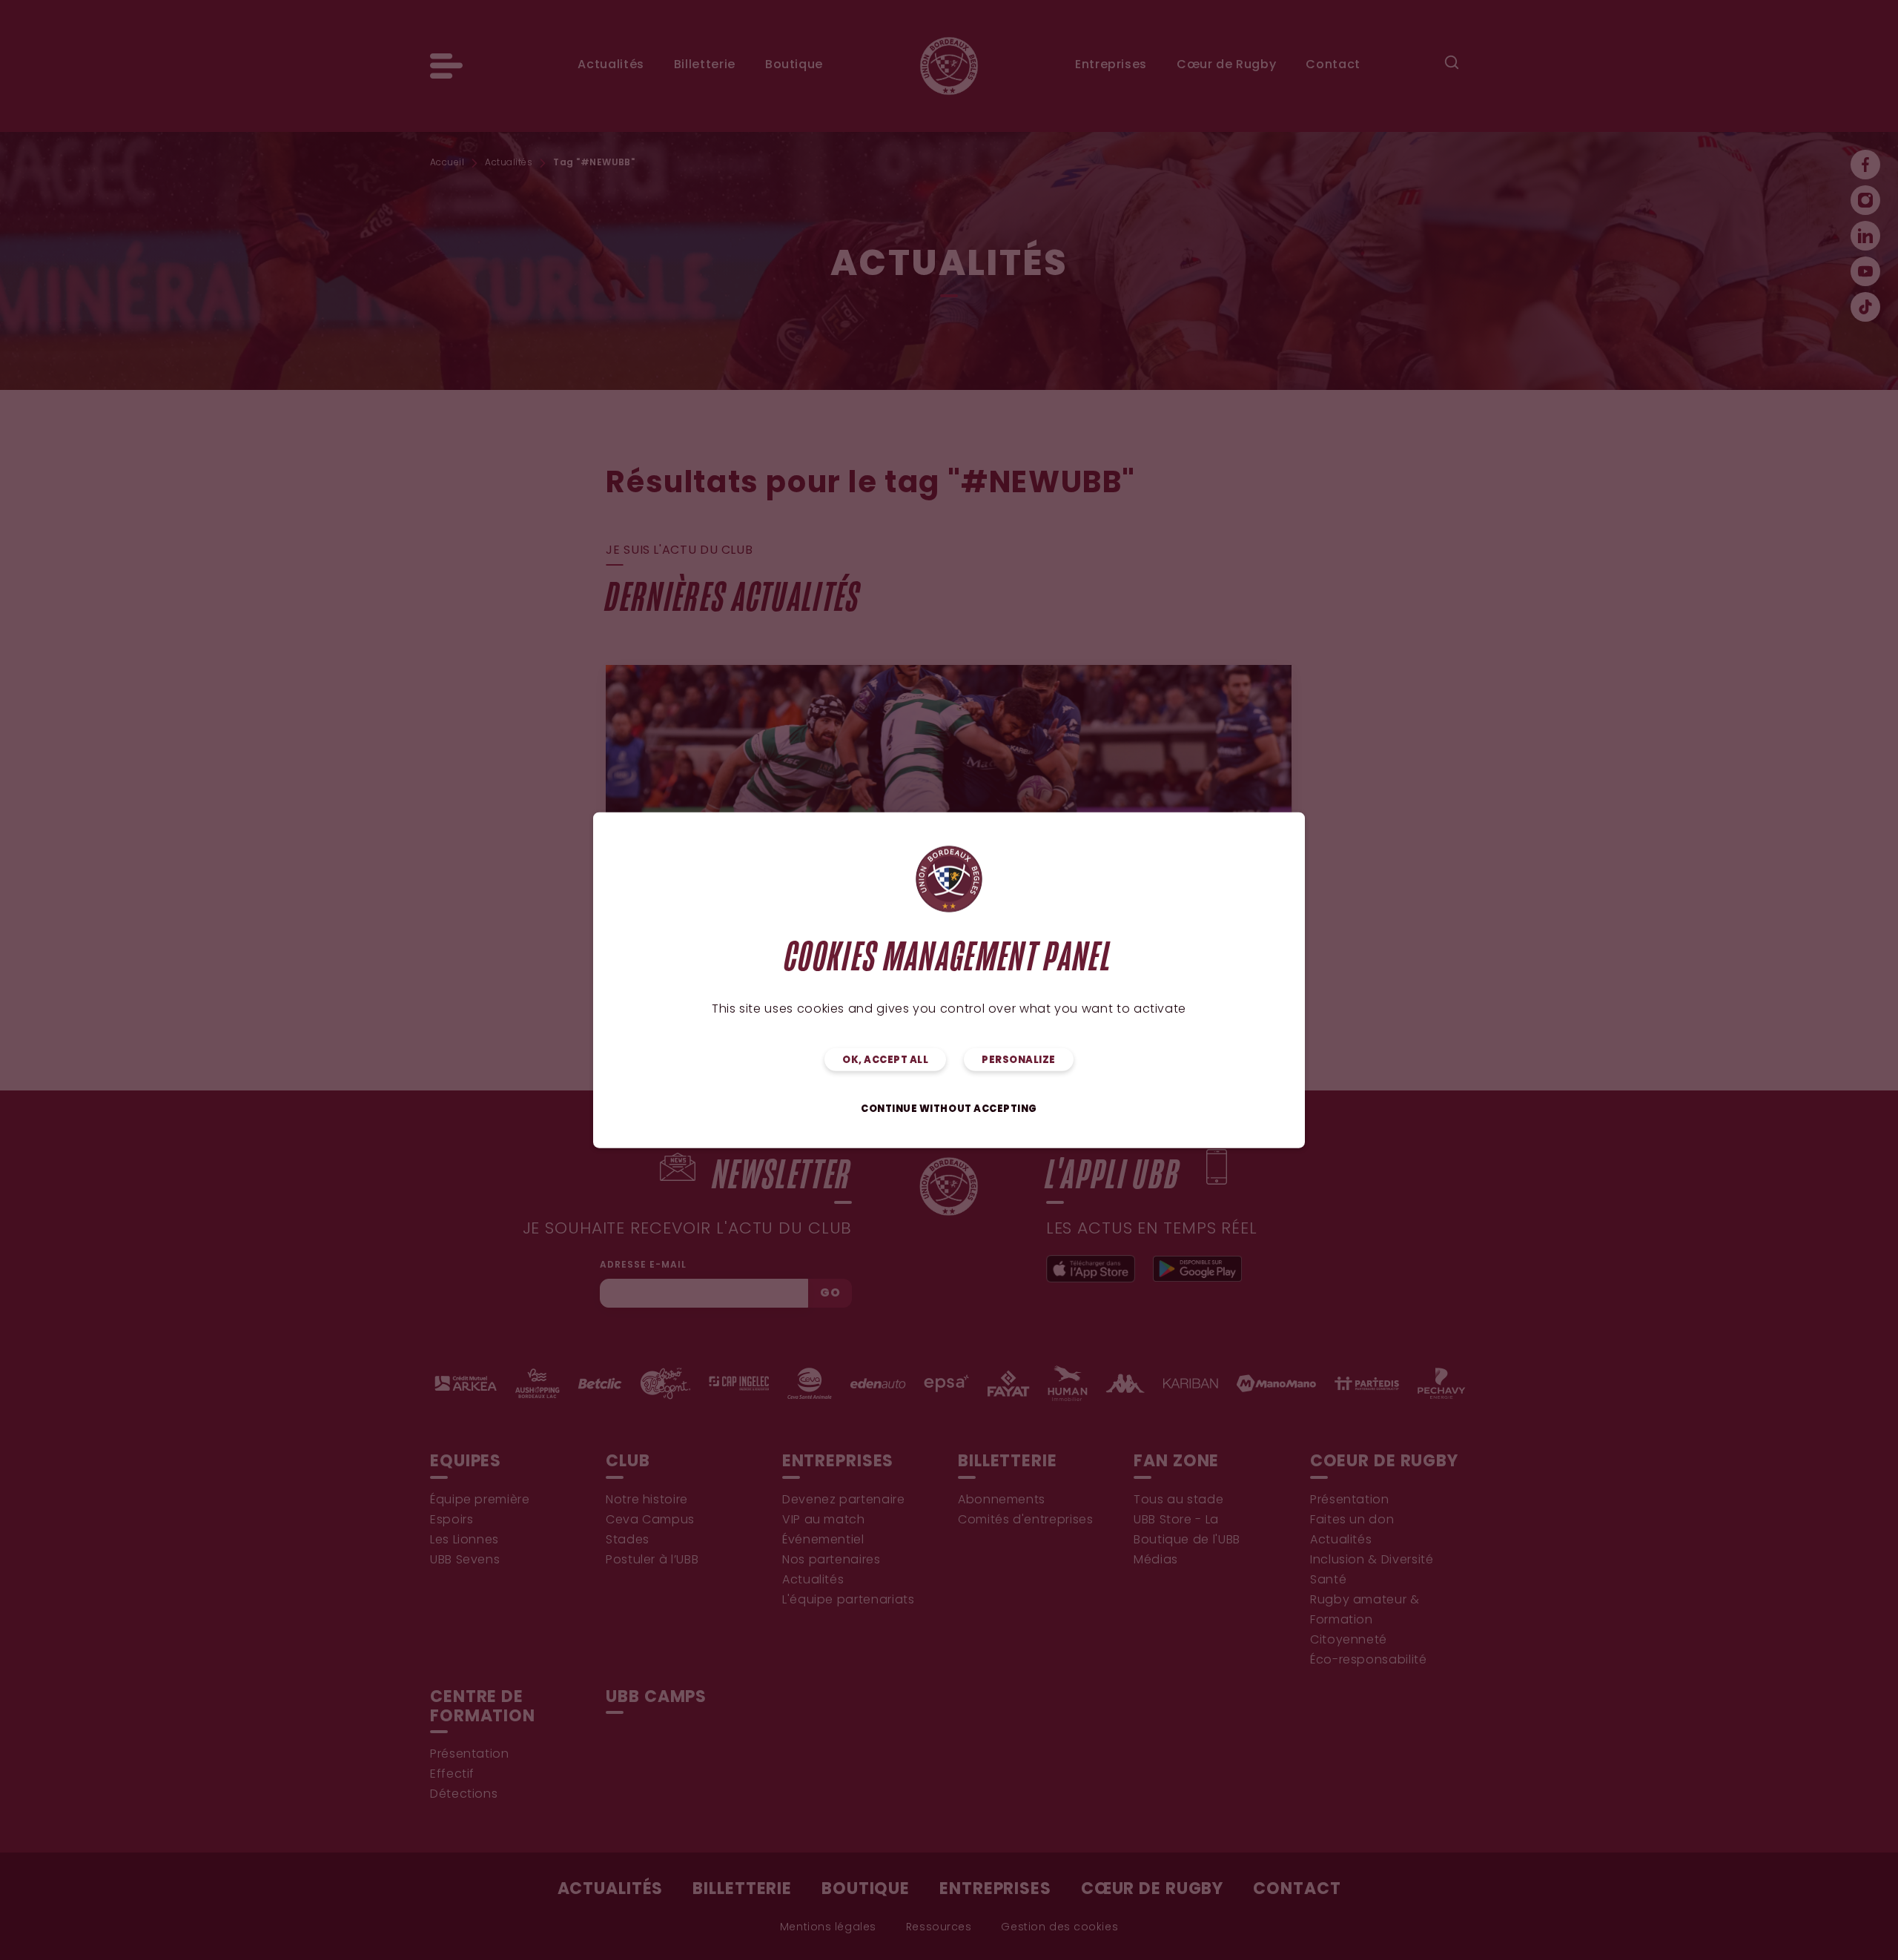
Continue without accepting (949, 1109)
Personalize (1019, 1060)
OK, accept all (885, 1060)
